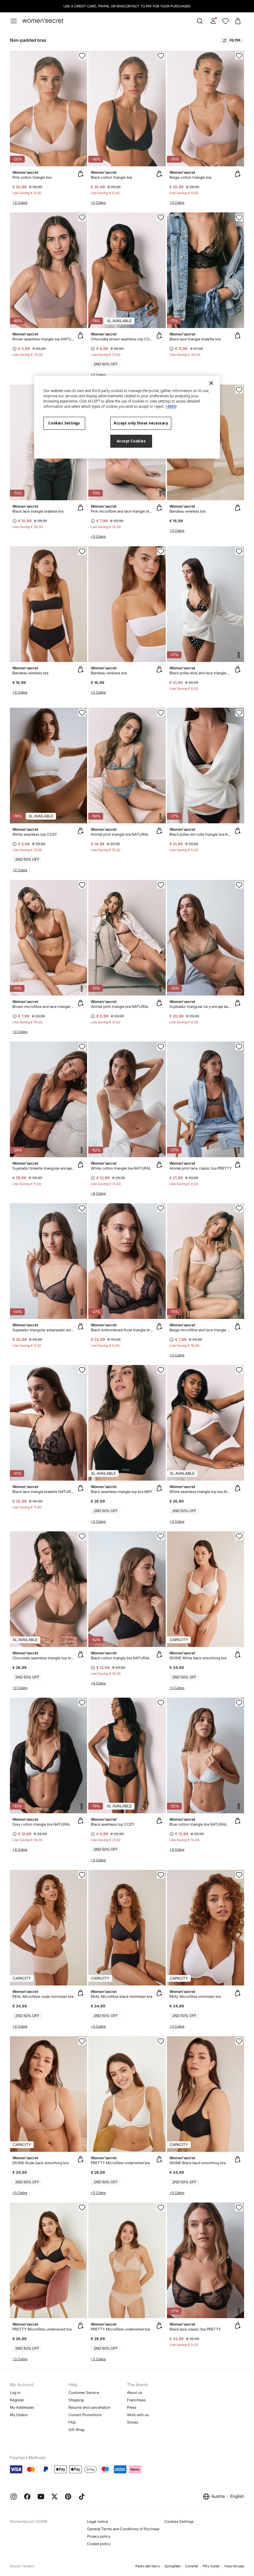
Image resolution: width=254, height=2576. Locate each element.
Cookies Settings (179, 2521)
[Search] (200, 21)
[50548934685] (82, 1703)
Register (17, 2400)
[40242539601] (239, 1208)
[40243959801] (239, 1047)
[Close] (211, 383)
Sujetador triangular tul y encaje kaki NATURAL (201, 1007)
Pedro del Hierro (148, 2566)
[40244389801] (239, 885)
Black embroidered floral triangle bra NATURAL (122, 1330)
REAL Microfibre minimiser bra (195, 1996)
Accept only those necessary (141, 423)
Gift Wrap (77, 2430)
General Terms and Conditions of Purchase (123, 2529)
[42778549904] (82, 713)
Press (132, 2407)
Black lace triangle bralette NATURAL (44, 1492)
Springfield (172, 2566)
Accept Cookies (131, 441)
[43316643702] (239, 390)
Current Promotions (85, 2415)
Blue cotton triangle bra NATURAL (198, 1824)
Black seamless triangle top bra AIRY (122, 1492)
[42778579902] (239, 1370)
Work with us (138, 2415)
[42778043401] (82, 1875)
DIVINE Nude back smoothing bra (40, 2163)
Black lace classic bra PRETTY (195, 2329)
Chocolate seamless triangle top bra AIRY (44, 1658)
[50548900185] (161, 1536)
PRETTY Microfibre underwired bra (120, 2163)
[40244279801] (82, 1208)
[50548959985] (161, 1047)
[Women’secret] (43, 21)
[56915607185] (82, 56)
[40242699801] (161, 713)
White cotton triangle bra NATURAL (121, 1168)
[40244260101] (239, 551)
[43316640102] (82, 551)
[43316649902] (161, 551)
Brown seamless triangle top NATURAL (44, 339)
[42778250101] (239, 2041)
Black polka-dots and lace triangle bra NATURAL (201, 673)
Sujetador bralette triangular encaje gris (44, 1168)
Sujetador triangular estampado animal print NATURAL (44, 1330)
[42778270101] (82, 2207)
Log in (15, 2393)
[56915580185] (161, 56)
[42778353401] (161, 2207)
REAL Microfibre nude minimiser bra (43, 1996)
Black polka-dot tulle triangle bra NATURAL (201, 834)
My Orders (19, 2415)
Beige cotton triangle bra (190, 177)
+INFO (171, 406)
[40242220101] (239, 217)
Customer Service (84, 2393)
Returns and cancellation (90, 2407)
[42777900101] (161, 1875)
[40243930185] (82, 1370)
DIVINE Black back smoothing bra (197, 2163)
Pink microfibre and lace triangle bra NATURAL (122, 511)
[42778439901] (161, 2041)
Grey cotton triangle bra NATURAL (42, 1824)
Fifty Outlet (211, 2566)
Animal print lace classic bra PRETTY (201, 1168)
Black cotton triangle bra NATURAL (120, 1658)
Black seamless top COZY (113, 1824)
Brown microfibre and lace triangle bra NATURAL (44, 1007)
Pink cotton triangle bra (32, 177)
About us (135, 2393)
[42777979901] (239, 1875)
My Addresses (22, 2407)
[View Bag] (238, 21)
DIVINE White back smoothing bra (198, 1658)
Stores (133, 2422)
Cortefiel (191, 2566)
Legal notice (98, 2521)
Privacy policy (99, 2536)
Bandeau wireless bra (187, 511)
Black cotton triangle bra (111, 177)
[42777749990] (239, 1536)
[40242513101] (82, 885)
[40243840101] (239, 2207)
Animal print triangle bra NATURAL (120, 834)
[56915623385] (239, 56)
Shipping (76, 2400)
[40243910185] (161, 1208)
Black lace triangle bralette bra (195, 339)
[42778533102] (161, 217)
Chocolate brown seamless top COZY (122, 339)
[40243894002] (82, 1047)
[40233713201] (82, 217)
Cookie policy (99, 2544)
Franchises (136, 2400)
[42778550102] (161, 1370)
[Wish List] (226, 21)
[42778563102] (82, 1536)
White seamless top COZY (35, 834)
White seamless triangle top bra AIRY (201, 1492)
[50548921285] (239, 1703)
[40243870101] (239, 713)
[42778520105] (161, 1703)
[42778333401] (82, 2041)
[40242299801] (161, 885)
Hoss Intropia (234, 2566)
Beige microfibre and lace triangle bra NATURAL (201, 1330)
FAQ (72, 2422)
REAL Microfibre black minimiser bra (121, 1996)
